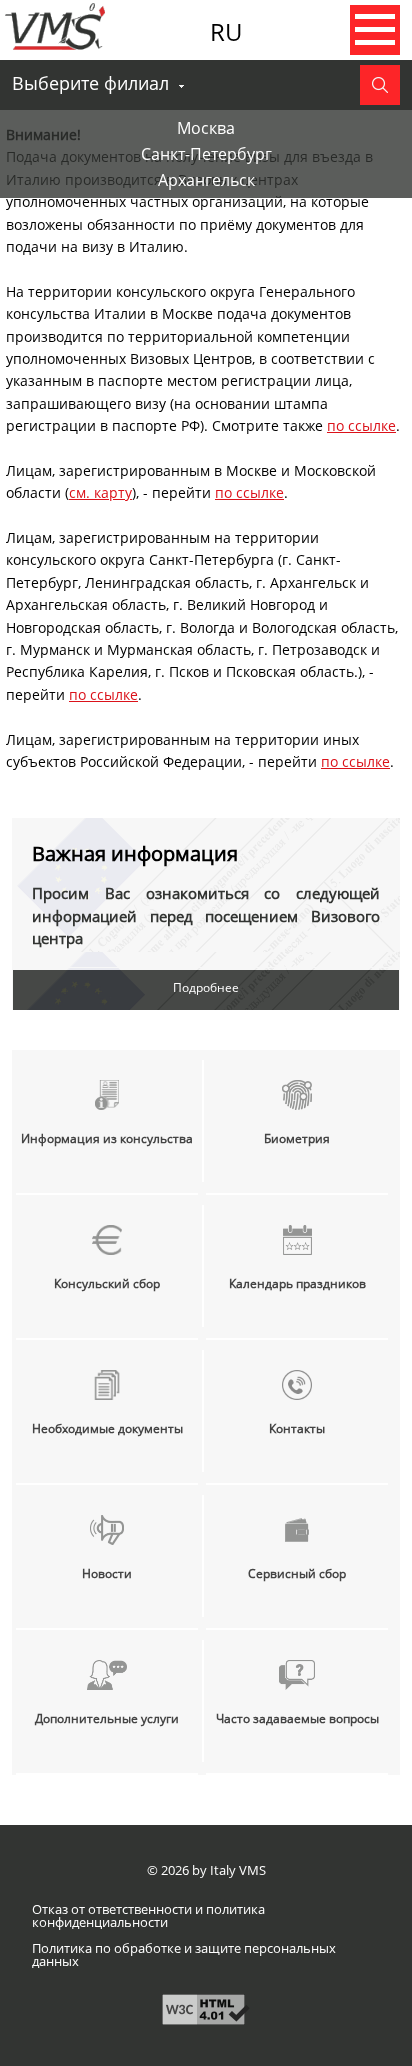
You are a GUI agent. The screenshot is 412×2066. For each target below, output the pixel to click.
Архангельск (206, 180)
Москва (206, 128)
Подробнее (206, 987)
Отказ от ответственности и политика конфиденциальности (148, 1916)
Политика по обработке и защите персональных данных (184, 1955)
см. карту (100, 492)
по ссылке (361, 425)
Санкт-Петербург (206, 154)
